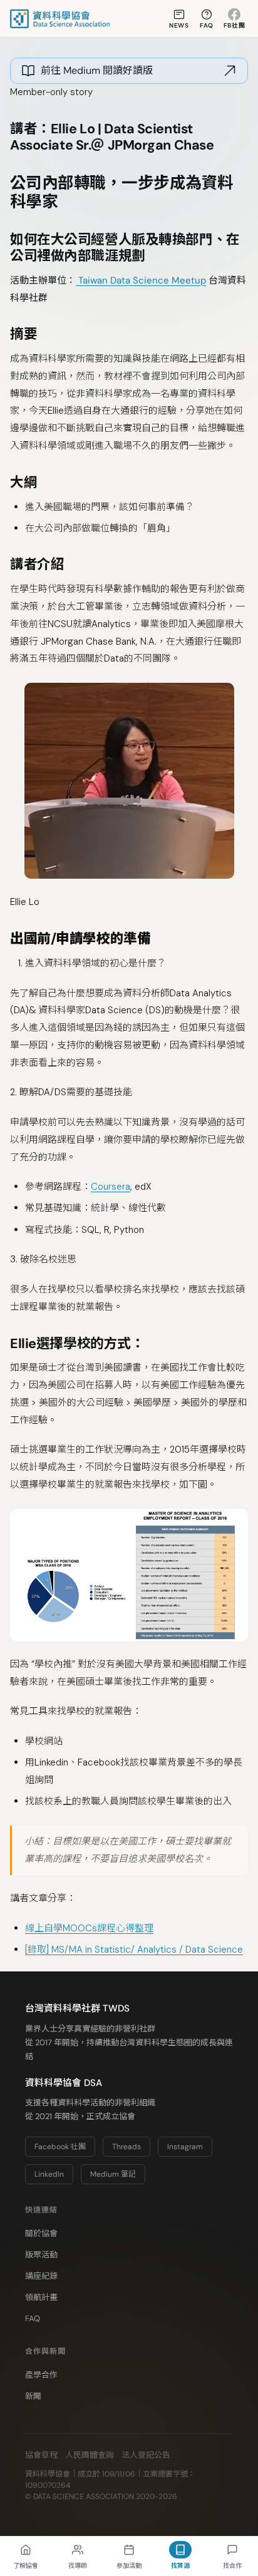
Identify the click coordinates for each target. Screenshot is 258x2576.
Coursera (111, 1187)
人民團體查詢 (90, 2455)
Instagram (185, 2147)
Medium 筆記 (113, 2174)
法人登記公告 (146, 2455)
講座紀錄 (41, 2276)
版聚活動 (41, 2255)
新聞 (33, 2396)
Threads (126, 2147)
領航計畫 (41, 2297)
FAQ (33, 2318)
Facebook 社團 (60, 2147)
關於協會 (41, 2233)
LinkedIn (49, 2174)
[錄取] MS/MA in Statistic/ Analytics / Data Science (134, 1950)
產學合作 (41, 2375)
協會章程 (41, 2455)
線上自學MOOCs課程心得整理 (89, 1928)
